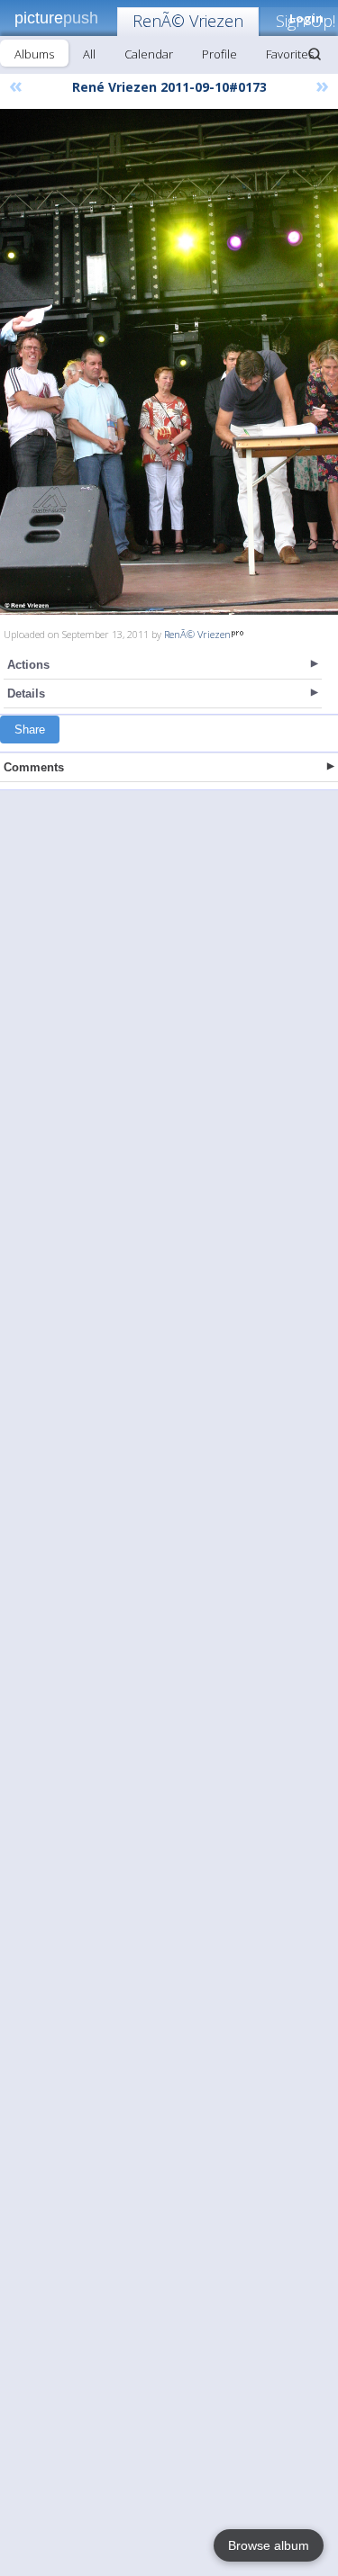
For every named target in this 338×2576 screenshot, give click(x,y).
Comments (34, 767)
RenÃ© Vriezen (188, 21)
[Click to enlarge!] (169, 362)
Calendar (149, 54)
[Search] (315, 54)
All (89, 54)
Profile (219, 54)
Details (26, 694)
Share (30, 730)
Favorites (290, 54)
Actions (28, 665)
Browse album (269, 2545)
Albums (34, 54)
